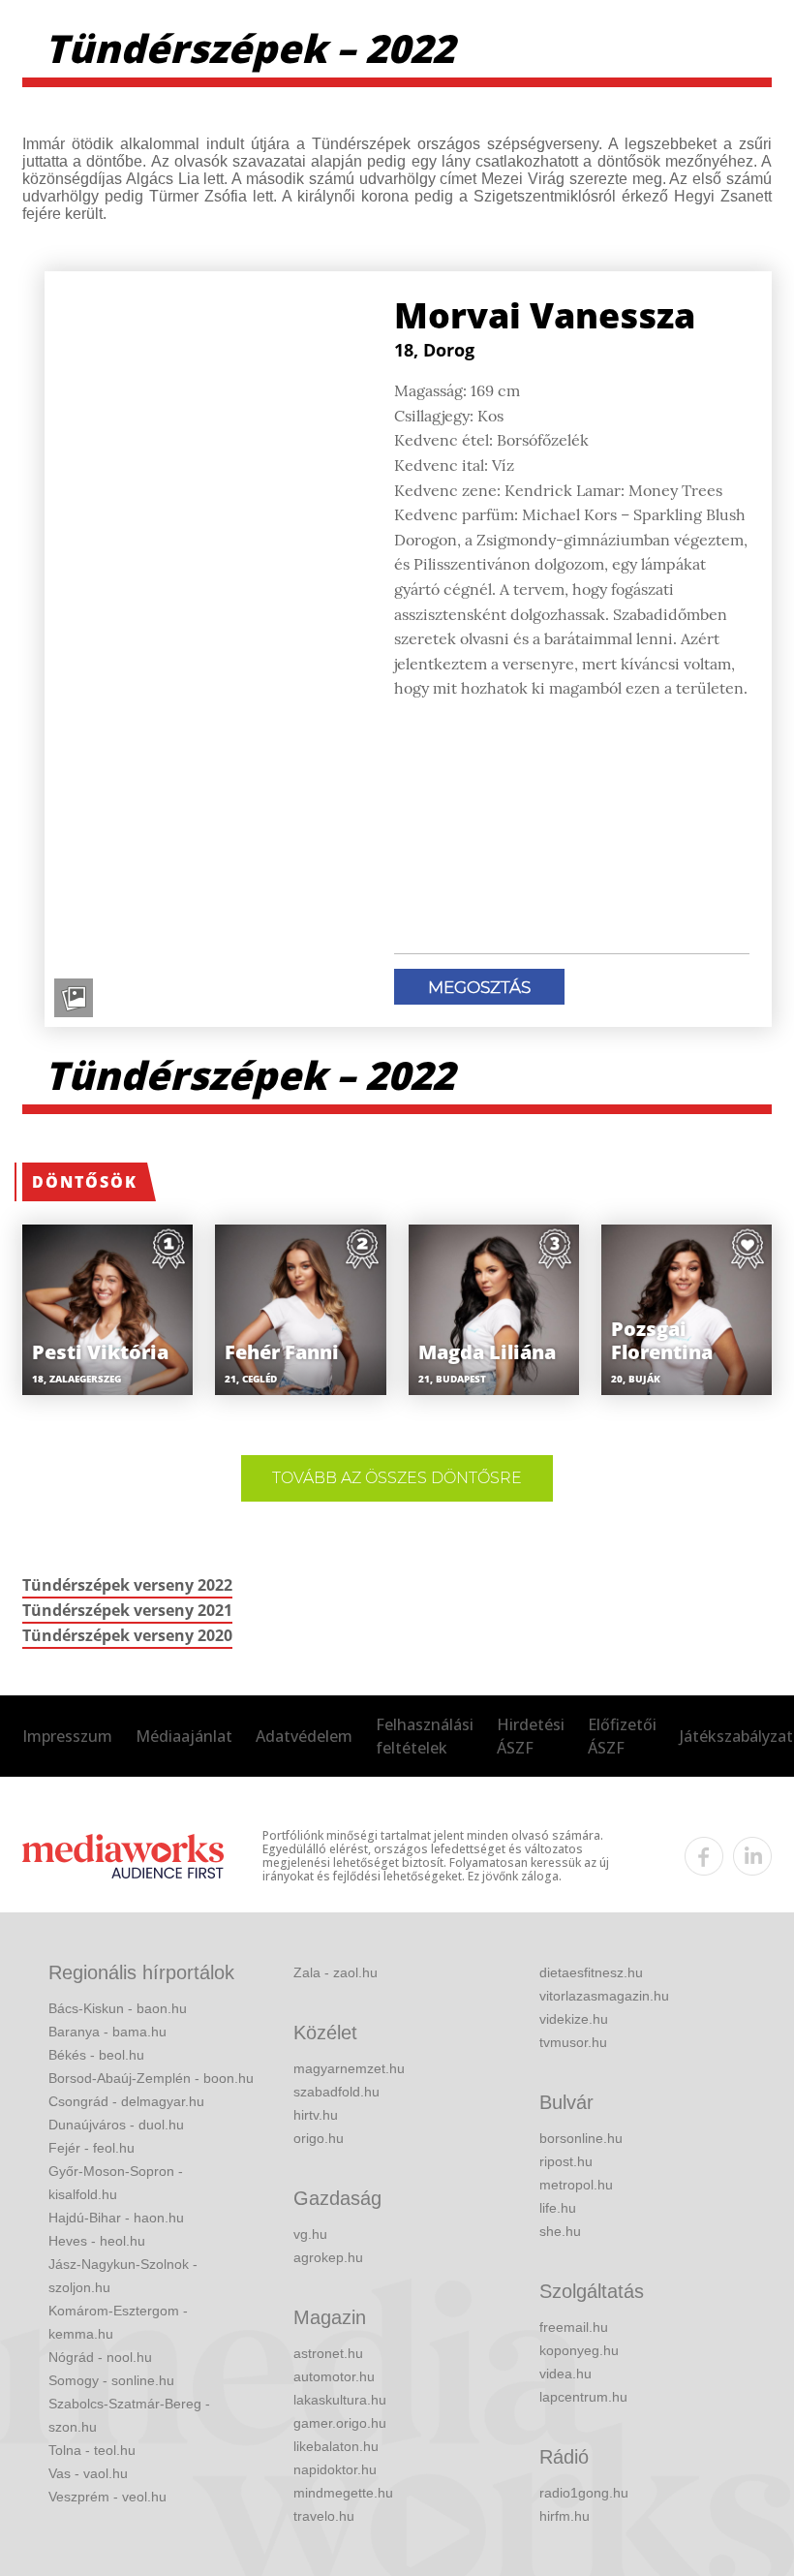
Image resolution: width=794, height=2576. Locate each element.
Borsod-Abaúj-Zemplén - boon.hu (151, 2078)
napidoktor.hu (335, 2469)
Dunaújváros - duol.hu (116, 2125)
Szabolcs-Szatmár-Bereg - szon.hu (129, 2415)
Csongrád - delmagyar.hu (126, 2101)
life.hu (558, 2208)
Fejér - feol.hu (92, 2148)
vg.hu (310, 2234)
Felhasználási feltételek (425, 1736)
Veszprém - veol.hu (107, 2497)
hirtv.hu (316, 2115)
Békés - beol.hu (96, 2055)
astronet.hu (328, 2353)
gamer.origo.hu (340, 2423)
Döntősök (85, 1182)
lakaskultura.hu (340, 2400)
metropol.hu (576, 2185)
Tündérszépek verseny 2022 (127, 1585)
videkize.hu (574, 2019)
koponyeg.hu (579, 2350)
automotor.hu (334, 2376)
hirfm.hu (565, 2516)
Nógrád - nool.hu (100, 2357)
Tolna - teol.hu (92, 2450)
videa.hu (565, 2374)
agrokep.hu (328, 2257)
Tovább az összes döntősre (397, 1478)
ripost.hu (566, 2161)
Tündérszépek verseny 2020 (127, 1635)
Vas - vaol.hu (88, 2473)
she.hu (560, 2231)
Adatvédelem (304, 1736)
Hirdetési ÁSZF (531, 1736)
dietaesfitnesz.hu (591, 1972)
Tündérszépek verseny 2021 (127, 1610)
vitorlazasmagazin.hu (604, 1996)
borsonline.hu (581, 2138)
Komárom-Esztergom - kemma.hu (118, 2322)
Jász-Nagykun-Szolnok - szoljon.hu (123, 2276)
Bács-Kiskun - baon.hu (118, 2008)
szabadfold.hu (336, 2092)
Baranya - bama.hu (107, 2032)
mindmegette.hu (343, 2493)
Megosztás (479, 987)
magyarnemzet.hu (349, 2068)
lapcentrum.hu (583, 2397)
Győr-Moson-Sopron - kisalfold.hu (116, 2183)
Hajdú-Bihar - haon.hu (116, 2218)
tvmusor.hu (573, 2042)
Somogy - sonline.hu (111, 2380)
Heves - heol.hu (97, 2241)
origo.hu (319, 2138)
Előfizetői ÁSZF (622, 1736)
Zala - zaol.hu (336, 1972)
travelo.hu (324, 2516)
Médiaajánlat (184, 1736)
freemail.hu (574, 2327)
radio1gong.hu (584, 2493)
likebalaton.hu (336, 2446)
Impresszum (67, 1736)
